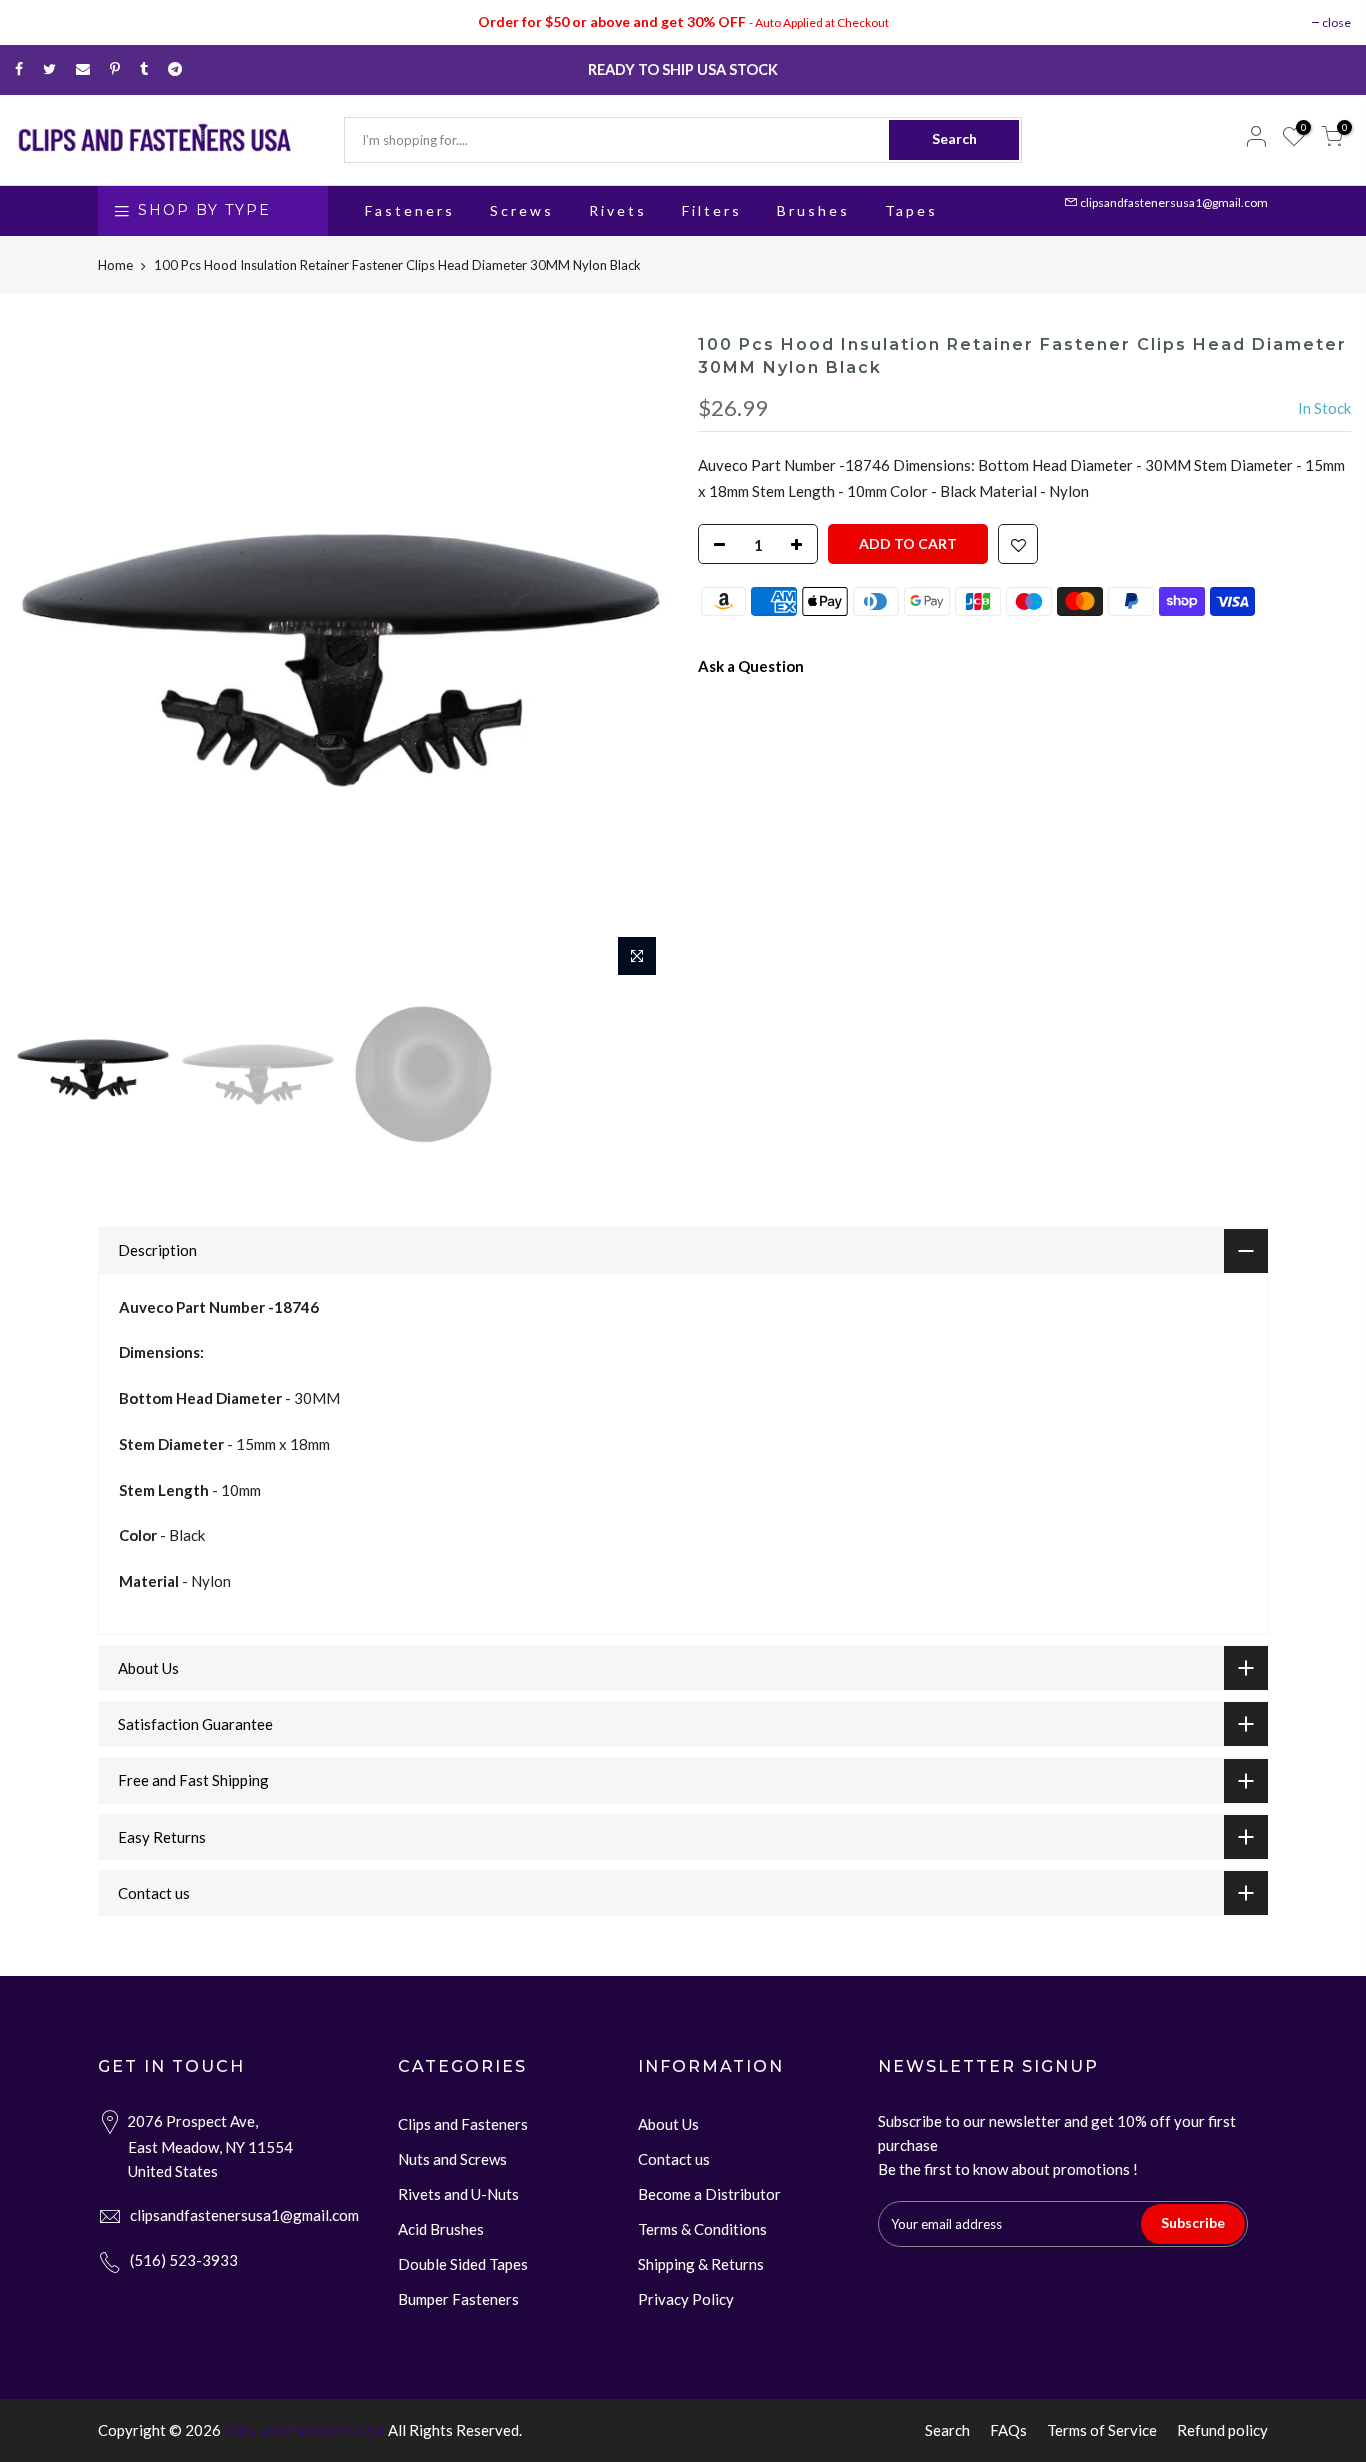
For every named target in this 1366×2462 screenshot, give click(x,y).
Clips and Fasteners (463, 2124)
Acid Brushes (441, 2229)
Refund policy (1222, 2430)
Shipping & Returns (701, 2264)
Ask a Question (751, 666)
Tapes (911, 210)
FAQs (1008, 2430)
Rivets (618, 210)
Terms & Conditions (702, 2229)
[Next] (633, 660)
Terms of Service (1102, 2430)
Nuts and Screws (452, 2159)
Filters (712, 210)
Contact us (674, 2159)
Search (954, 138)
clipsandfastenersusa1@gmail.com (1174, 202)
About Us (668, 2124)
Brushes (813, 210)
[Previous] (50, 660)
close (1336, 22)
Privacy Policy (686, 2299)
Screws (522, 210)
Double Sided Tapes (463, 2264)
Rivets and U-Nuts (458, 2194)
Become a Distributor (709, 2194)
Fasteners (410, 210)
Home (115, 265)
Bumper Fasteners (458, 2299)
